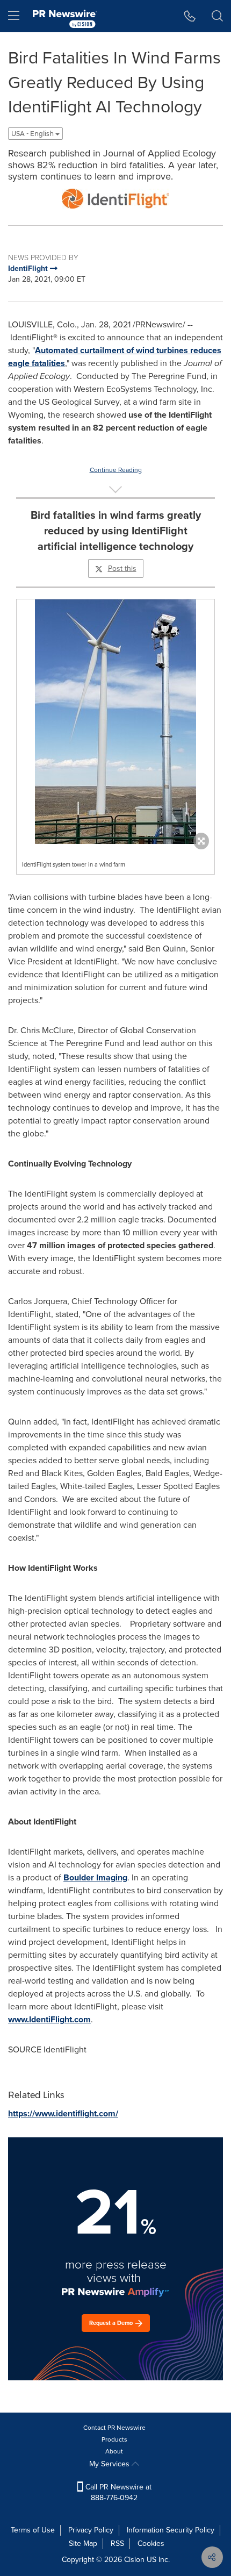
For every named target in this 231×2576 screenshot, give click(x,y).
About (114, 2451)
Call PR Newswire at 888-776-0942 (117, 2492)
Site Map (83, 2543)
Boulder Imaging (95, 1877)
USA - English (33, 134)
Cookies (151, 2543)
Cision (134, 2560)
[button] (115, 199)
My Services (110, 2464)
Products (114, 2439)
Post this (122, 568)
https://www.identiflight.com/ (63, 2113)
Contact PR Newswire (114, 2428)
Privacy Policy (91, 2530)
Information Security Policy (171, 2530)
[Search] (217, 16)
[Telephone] (190, 16)
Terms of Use (33, 2530)
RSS (117, 2543)
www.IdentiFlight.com (49, 2019)
